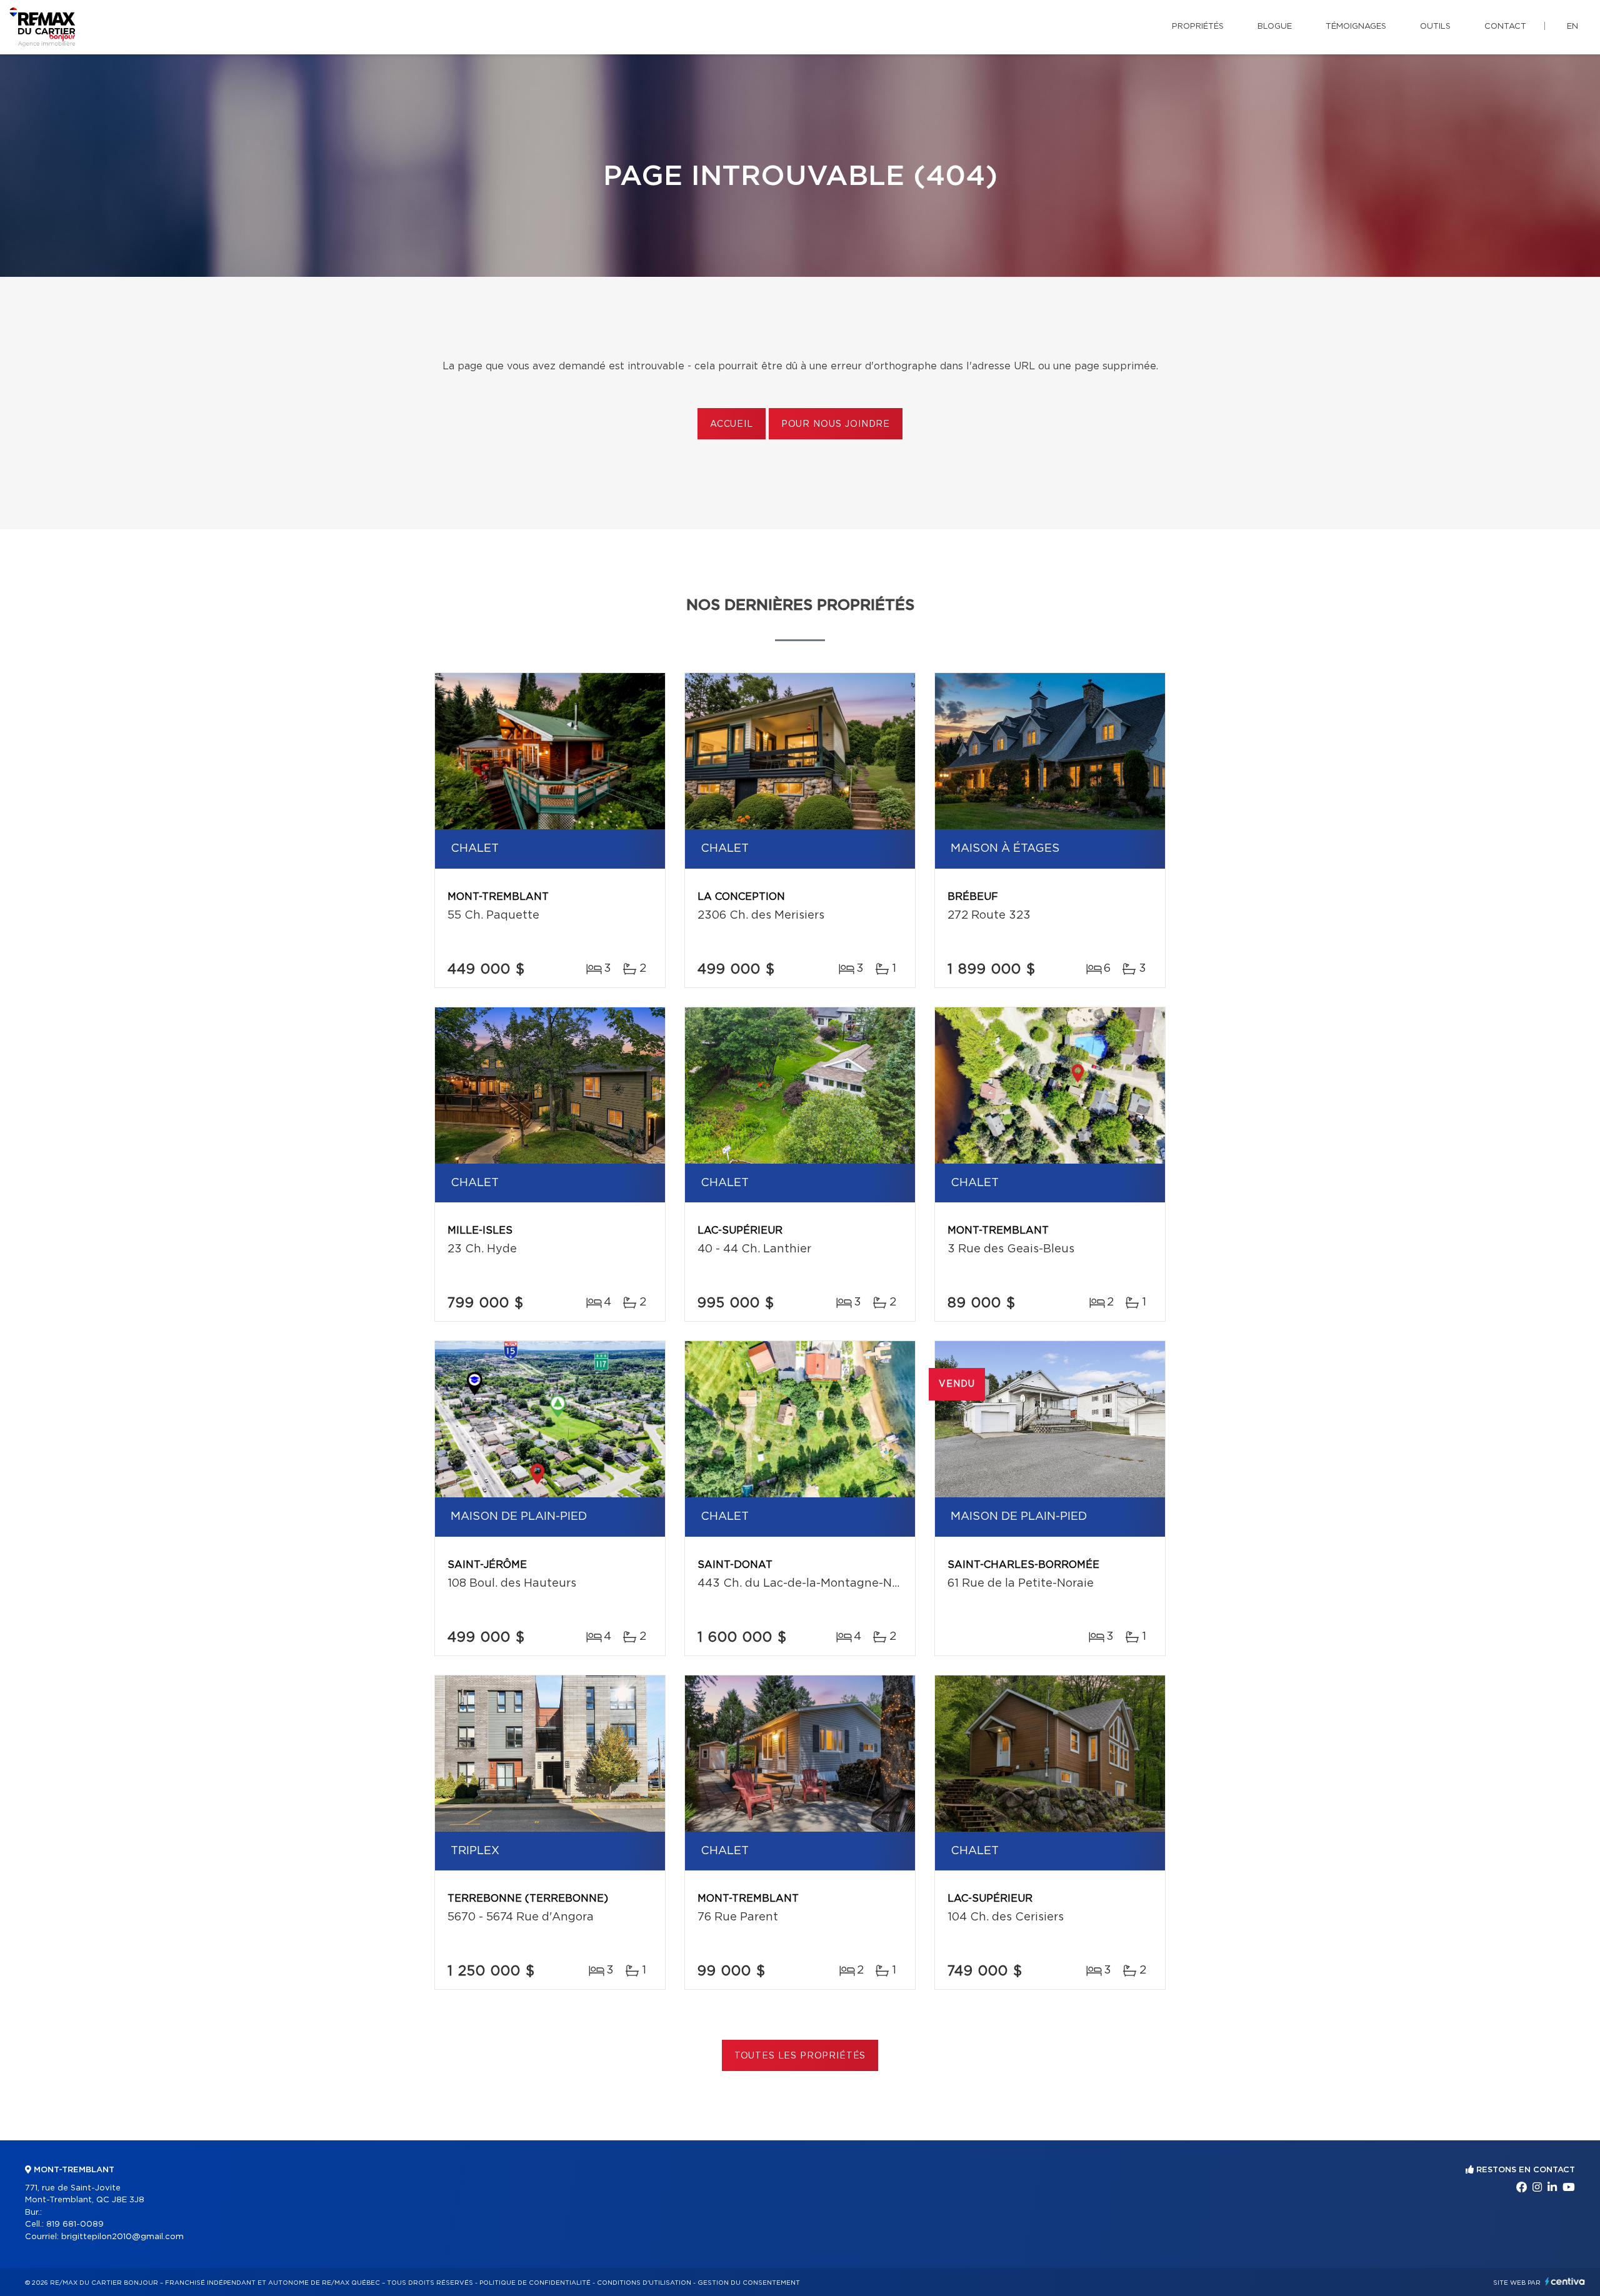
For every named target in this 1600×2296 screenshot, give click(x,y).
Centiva (1565, 2281)
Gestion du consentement (749, 2283)
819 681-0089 (75, 2224)
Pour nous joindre (836, 424)
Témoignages (1356, 27)
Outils (1435, 27)
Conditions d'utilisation (644, 2283)
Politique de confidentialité (535, 2283)
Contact (1505, 27)
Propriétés (1198, 27)
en (1572, 27)
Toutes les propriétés (800, 2056)
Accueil (732, 424)
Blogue (1275, 27)
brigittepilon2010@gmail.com (122, 2237)
